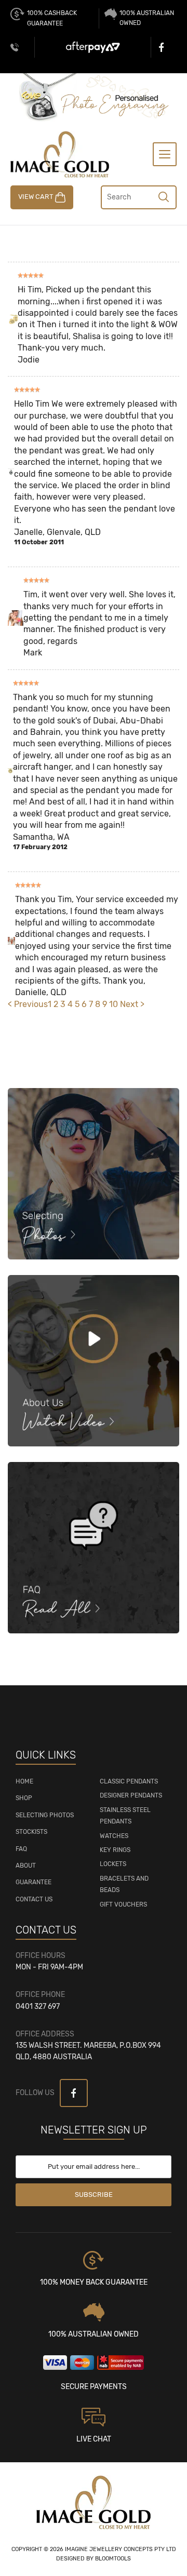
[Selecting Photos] (94, 1173)
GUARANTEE (34, 1882)
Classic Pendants (129, 1781)
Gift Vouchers (123, 1904)
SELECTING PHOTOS (45, 1815)
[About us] (94, 1360)
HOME (24, 1781)
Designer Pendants (131, 1795)
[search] (164, 196)
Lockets (113, 1864)
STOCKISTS (31, 1832)
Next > (132, 1004)
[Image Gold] (60, 153)
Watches (114, 1836)
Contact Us (34, 1899)
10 (115, 1004)
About (26, 1866)
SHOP (24, 1798)
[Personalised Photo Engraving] (93, 97)
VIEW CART (37, 197)
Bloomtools (113, 2559)
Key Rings (115, 1850)
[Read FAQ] (94, 1547)
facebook (164, 47)
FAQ (21, 1849)
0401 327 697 (15, 47)
